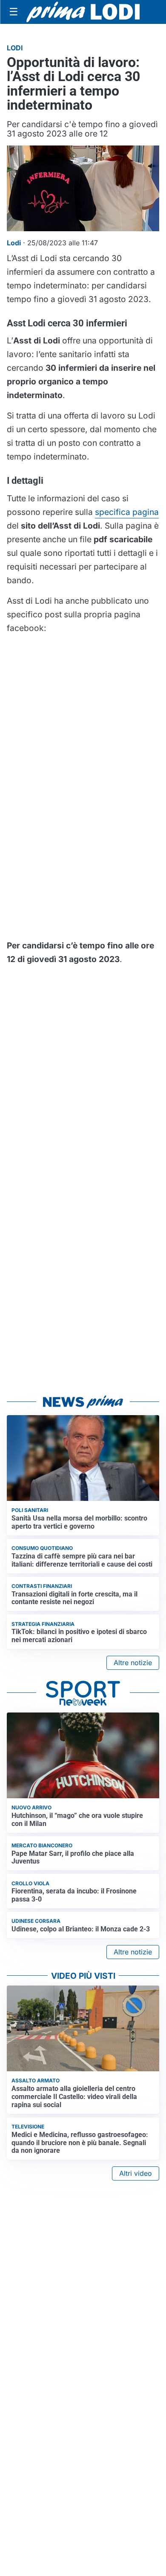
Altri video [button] (136, 2173)
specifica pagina (127, 512)
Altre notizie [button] (133, 1663)
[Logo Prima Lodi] (83, 12)
